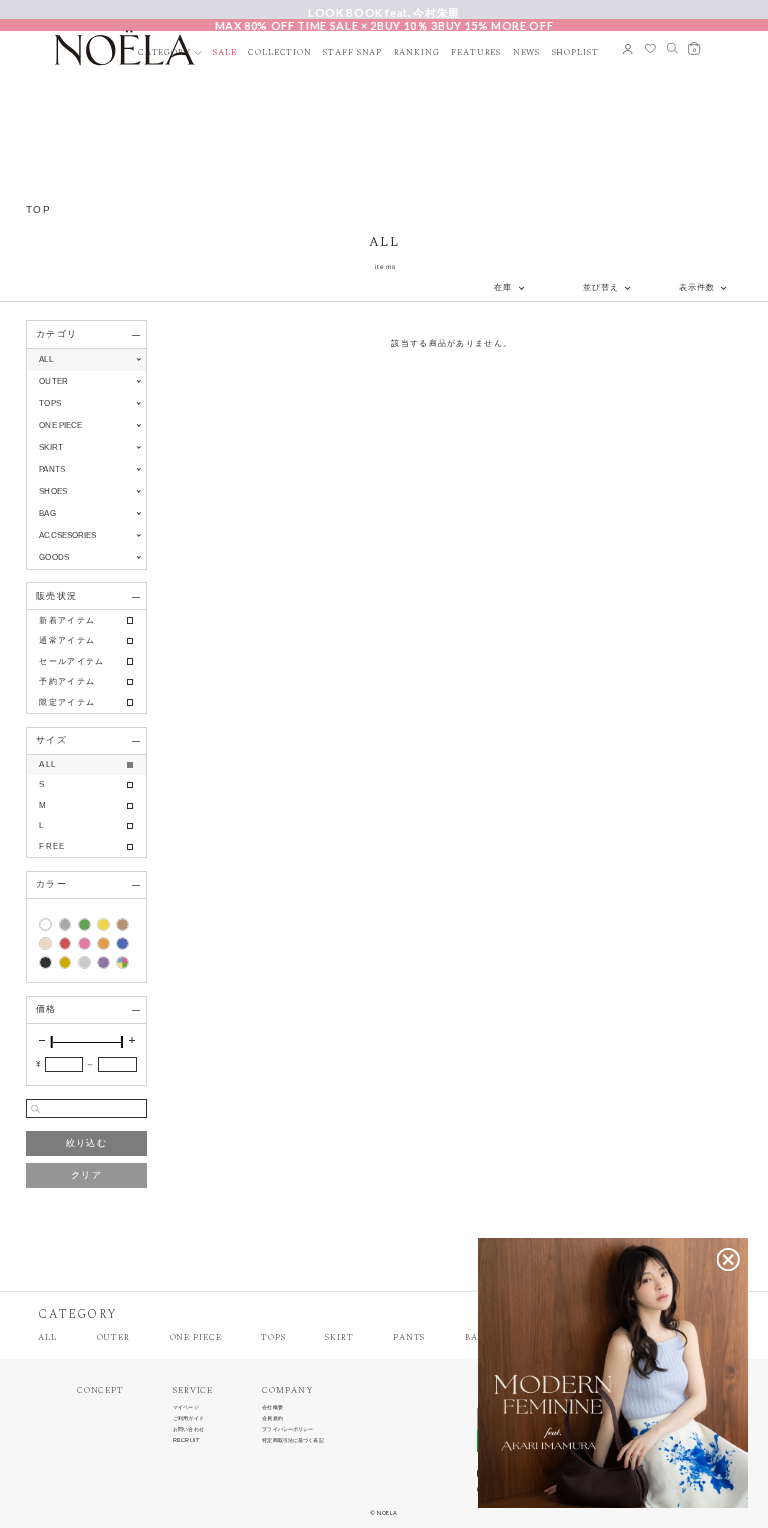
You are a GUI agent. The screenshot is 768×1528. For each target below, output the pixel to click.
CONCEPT (100, 1391)
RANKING (417, 53)
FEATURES (476, 53)
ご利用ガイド (188, 1418)
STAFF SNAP (352, 53)
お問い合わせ (188, 1429)
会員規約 (272, 1418)
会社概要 (272, 1407)
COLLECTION (280, 53)
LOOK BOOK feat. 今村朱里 (384, 12)
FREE (52, 846)
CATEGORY (164, 53)
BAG (475, 1338)
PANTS (409, 1338)
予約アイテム (67, 681)
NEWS (527, 53)
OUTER (113, 1338)
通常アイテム (67, 640)
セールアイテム (71, 661)
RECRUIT (186, 1440)
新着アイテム (67, 620)
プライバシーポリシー (287, 1429)
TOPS (273, 1338)
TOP (39, 209)
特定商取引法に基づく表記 (292, 1440)
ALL (45, 359)
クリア (86, 1175)
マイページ (186, 1407)
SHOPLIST (575, 53)
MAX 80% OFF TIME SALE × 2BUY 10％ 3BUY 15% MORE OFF (384, 25)
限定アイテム (67, 702)
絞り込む (86, 1143)
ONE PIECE (196, 1338)
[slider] (52, 1042)
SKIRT (339, 1338)
